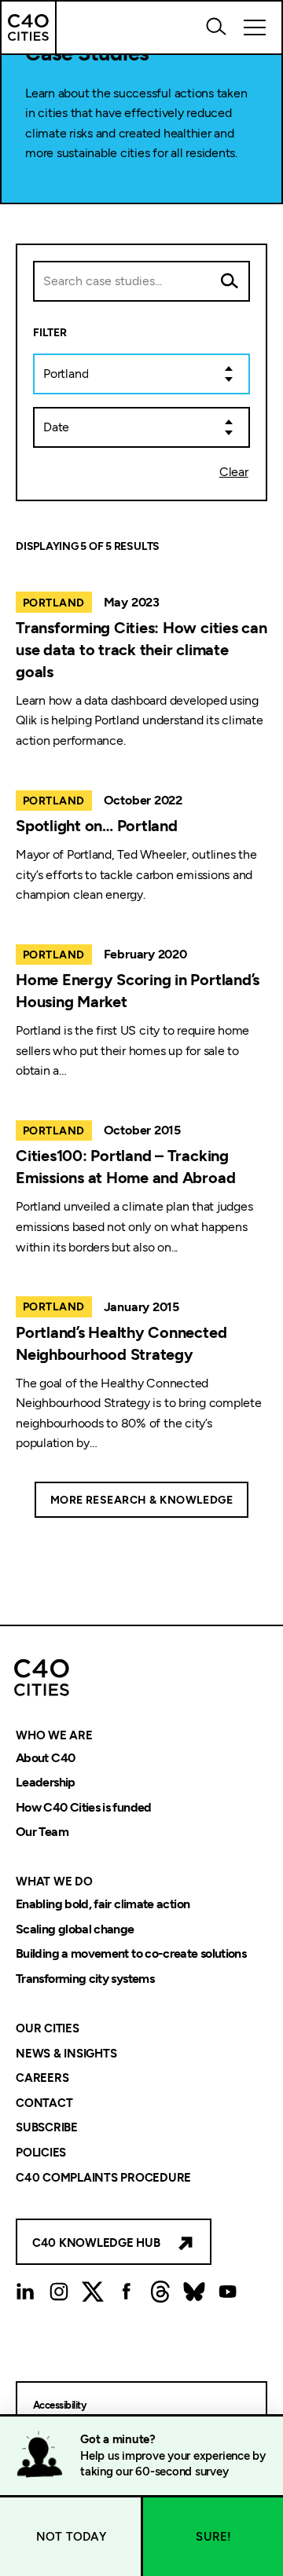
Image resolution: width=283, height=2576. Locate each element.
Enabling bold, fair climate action (103, 1904)
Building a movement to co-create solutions (131, 1954)
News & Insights (66, 2054)
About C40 (45, 1758)
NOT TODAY (71, 2537)
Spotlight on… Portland (97, 826)
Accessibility (59, 2405)
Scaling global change (75, 1929)
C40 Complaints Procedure (103, 2178)
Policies (41, 2153)
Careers (42, 2079)
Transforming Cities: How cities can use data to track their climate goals (141, 650)
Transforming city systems (85, 1979)
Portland (54, 603)
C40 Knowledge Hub (96, 2243)
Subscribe (47, 2128)
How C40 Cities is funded (84, 1807)
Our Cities (48, 2028)
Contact (44, 2103)
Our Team (42, 1832)
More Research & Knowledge (142, 1500)
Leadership (46, 1783)
